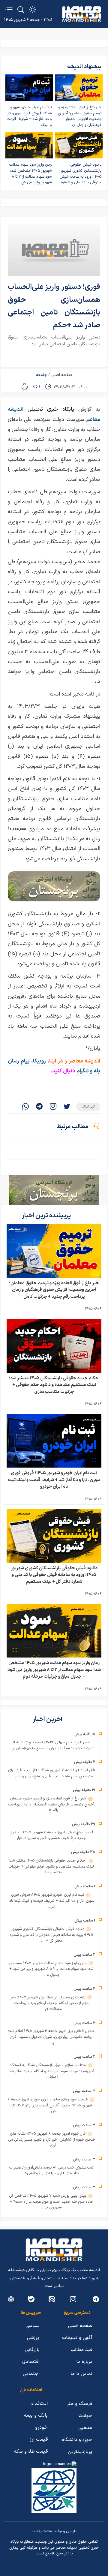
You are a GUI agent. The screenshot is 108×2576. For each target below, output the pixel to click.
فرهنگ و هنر (79, 2404)
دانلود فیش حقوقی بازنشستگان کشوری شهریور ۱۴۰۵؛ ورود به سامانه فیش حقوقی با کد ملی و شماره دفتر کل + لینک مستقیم (54, 1575)
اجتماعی (31, 2374)
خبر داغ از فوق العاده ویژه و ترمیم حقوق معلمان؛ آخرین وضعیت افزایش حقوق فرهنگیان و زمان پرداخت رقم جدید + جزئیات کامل (54, 1290)
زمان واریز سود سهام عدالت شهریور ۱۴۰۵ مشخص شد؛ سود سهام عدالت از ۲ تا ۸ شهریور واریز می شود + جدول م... (51, 1969)
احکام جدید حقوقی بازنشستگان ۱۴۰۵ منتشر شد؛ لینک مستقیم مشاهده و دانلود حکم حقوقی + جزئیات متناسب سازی (54, 1385)
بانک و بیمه (36, 2415)
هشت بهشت (42, 2531)
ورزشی (33, 2338)
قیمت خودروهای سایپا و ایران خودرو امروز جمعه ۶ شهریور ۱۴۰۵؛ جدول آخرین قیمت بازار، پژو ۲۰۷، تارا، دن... (50, 2105)
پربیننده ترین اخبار (47, 1216)
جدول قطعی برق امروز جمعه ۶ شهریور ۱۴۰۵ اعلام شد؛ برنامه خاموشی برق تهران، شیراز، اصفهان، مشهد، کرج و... (51, 2037)
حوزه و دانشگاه (77, 2440)
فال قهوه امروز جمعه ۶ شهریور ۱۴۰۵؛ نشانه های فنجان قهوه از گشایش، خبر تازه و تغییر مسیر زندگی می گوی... (51, 2140)
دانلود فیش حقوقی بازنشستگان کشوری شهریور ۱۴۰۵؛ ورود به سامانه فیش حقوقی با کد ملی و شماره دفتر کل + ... (51, 1935)
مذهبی (85, 2428)
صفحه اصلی (62, 375)
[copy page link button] (37, 386)
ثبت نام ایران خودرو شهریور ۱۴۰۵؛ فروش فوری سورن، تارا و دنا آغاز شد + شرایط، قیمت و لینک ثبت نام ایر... (51, 1901)
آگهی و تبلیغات (77, 2338)
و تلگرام (84, 1071)
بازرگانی (32, 2350)
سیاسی (33, 2326)
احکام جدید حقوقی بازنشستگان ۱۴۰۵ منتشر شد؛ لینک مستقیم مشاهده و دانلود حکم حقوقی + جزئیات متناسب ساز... (51, 1867)
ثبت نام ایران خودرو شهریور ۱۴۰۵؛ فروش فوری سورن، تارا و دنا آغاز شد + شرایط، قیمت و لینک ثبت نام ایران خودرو (54, 1480)
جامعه (42, 375)
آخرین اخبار (48, 1719)
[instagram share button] (53, 1107)
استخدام (39, 2403)
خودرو (41, 2427)
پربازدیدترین (80, 2452)
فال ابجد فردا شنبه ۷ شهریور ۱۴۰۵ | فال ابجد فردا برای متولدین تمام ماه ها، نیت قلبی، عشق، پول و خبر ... (51, 1773)
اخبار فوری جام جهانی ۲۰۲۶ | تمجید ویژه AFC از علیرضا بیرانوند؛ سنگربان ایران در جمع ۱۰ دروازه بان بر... (51, 1745)
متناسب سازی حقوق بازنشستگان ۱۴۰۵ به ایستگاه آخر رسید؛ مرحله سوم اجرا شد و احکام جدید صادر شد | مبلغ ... (51, 2071)
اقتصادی (31, 2362)
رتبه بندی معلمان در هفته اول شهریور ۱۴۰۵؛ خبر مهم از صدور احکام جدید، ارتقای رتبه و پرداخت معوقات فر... (49, 2003)
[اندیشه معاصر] (82, 14)
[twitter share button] (67, 1107)
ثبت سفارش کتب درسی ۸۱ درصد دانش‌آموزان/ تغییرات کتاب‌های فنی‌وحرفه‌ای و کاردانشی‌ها (51, 2171)
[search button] (21, 10)
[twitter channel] (96, 2299)
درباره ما (84, 2362)
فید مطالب (81, 2350)
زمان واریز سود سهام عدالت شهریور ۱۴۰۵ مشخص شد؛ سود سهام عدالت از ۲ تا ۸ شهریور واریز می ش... (30, 174)
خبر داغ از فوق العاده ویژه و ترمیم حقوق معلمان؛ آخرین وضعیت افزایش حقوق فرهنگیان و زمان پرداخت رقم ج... (51, 1804)
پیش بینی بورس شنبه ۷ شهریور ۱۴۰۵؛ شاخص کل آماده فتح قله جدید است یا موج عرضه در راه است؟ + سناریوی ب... (51, 2202)
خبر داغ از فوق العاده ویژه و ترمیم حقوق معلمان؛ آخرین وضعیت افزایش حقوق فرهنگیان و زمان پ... (80, 116)
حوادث (85, 2416)
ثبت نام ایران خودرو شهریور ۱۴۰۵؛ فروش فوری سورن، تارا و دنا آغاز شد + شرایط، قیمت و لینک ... (29, 116)
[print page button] (25, 386)
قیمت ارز (39, 2439)
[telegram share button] (39, 1107)
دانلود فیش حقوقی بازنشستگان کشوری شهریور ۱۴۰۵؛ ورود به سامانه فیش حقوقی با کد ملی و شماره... (79, 174)
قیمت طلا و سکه (31, 2451)
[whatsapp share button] (25, 1107)
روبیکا (40, 1061)
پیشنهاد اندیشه (84, 67)
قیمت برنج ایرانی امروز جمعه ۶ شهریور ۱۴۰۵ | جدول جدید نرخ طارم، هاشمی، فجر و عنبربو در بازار (51, 1835)
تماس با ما (81, 2374)
